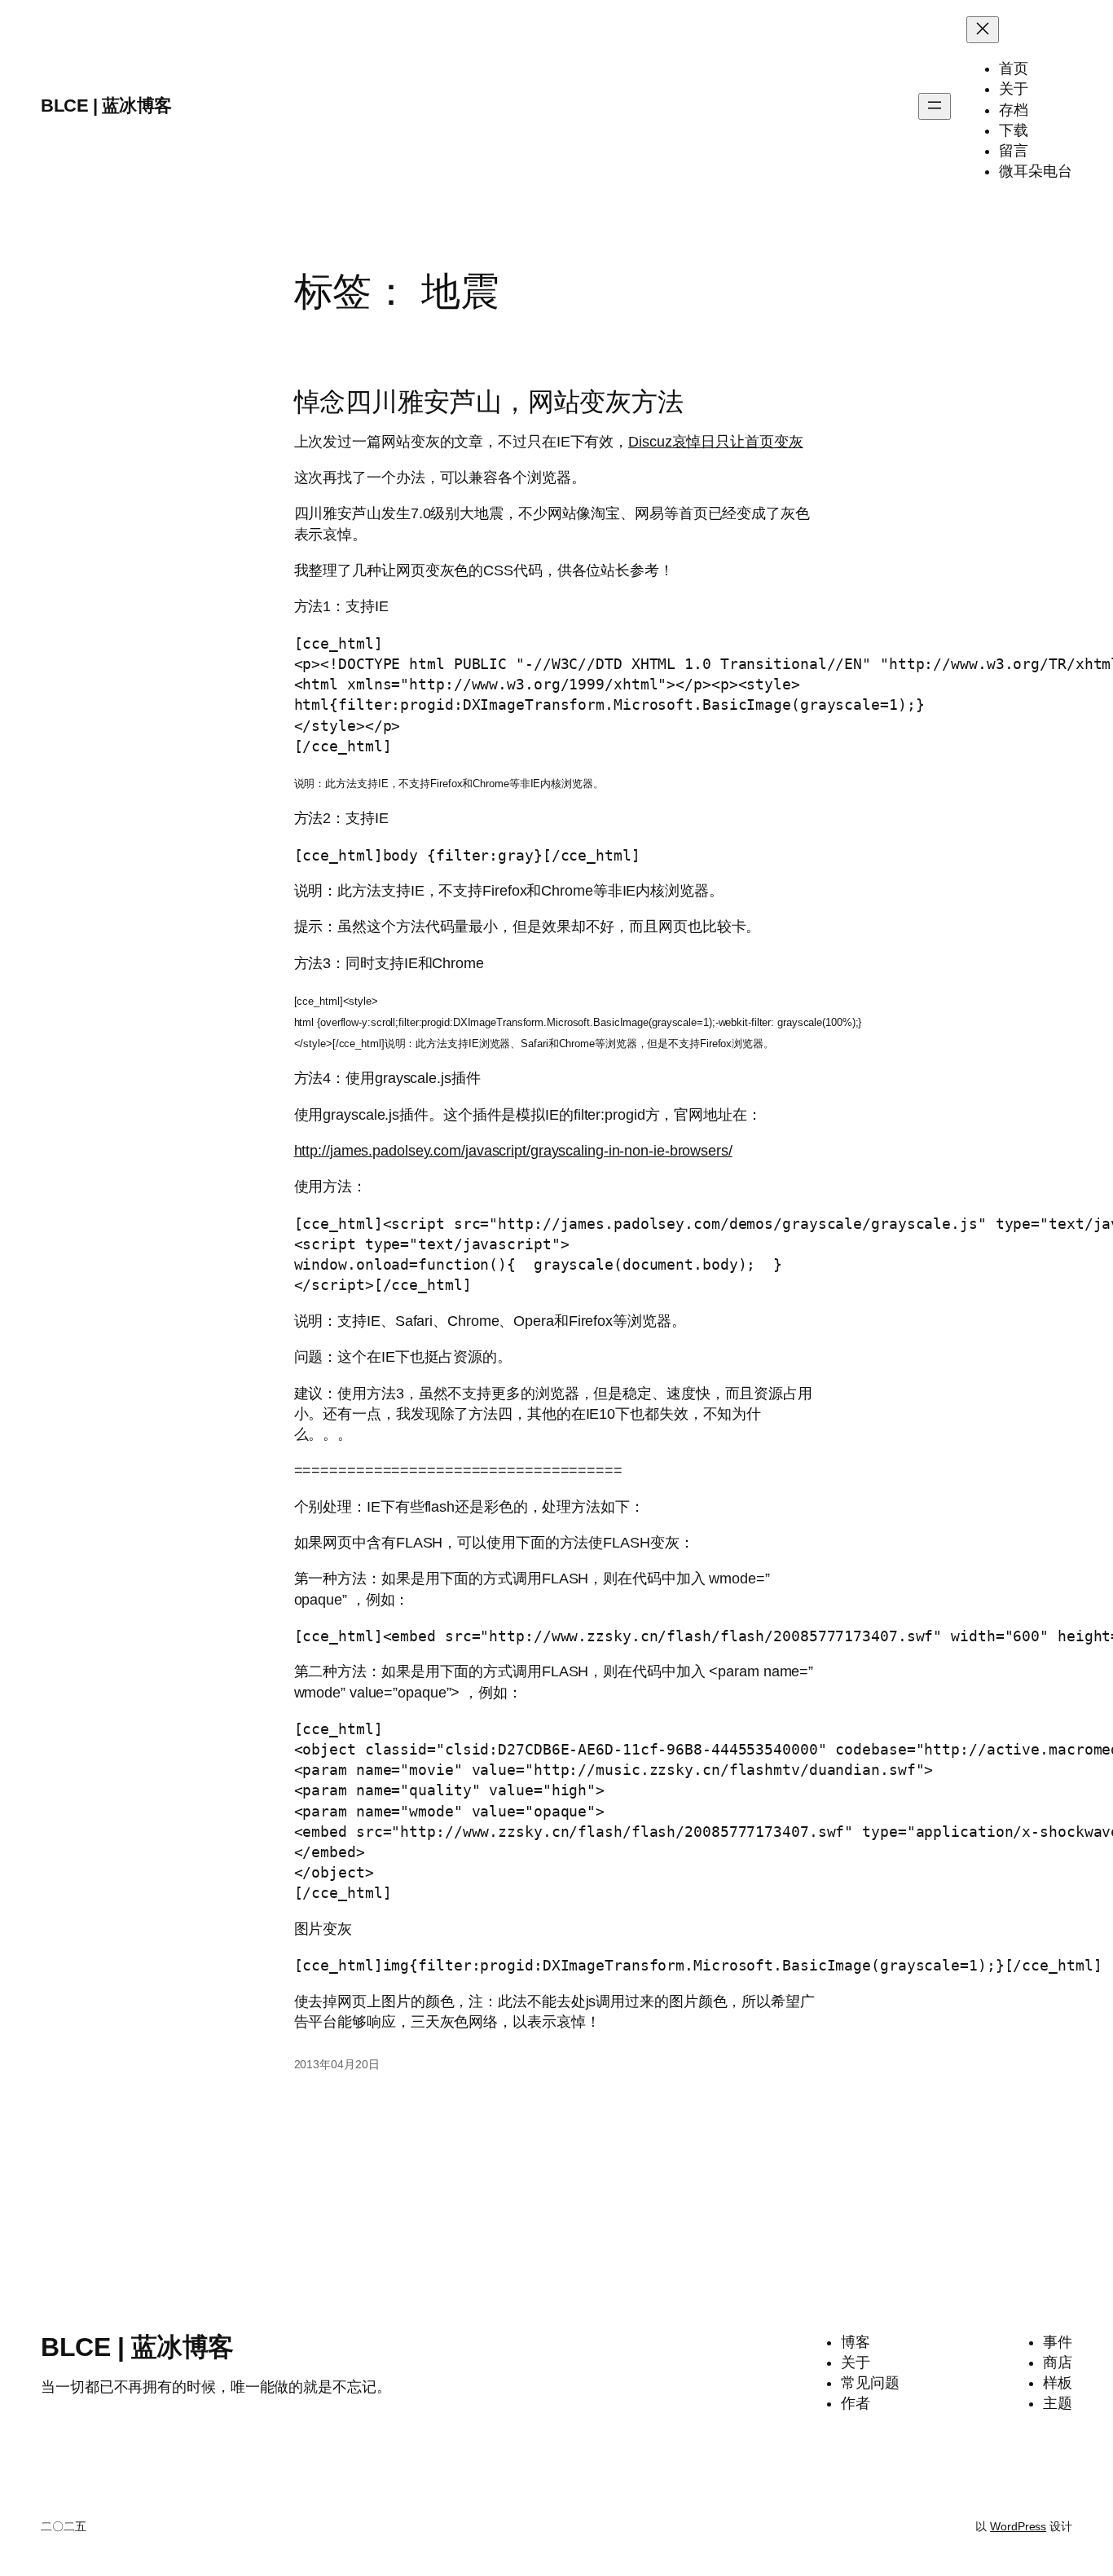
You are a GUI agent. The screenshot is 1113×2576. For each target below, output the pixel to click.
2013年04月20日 (337, 2064)
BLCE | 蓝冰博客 (106, 106)
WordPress (1018, 2526)
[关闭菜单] (983, 30)
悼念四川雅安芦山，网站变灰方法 (489, 402)
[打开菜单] (935, 106)
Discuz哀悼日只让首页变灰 (716, 442)
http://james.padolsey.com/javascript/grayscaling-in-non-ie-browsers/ (513, 1151)
